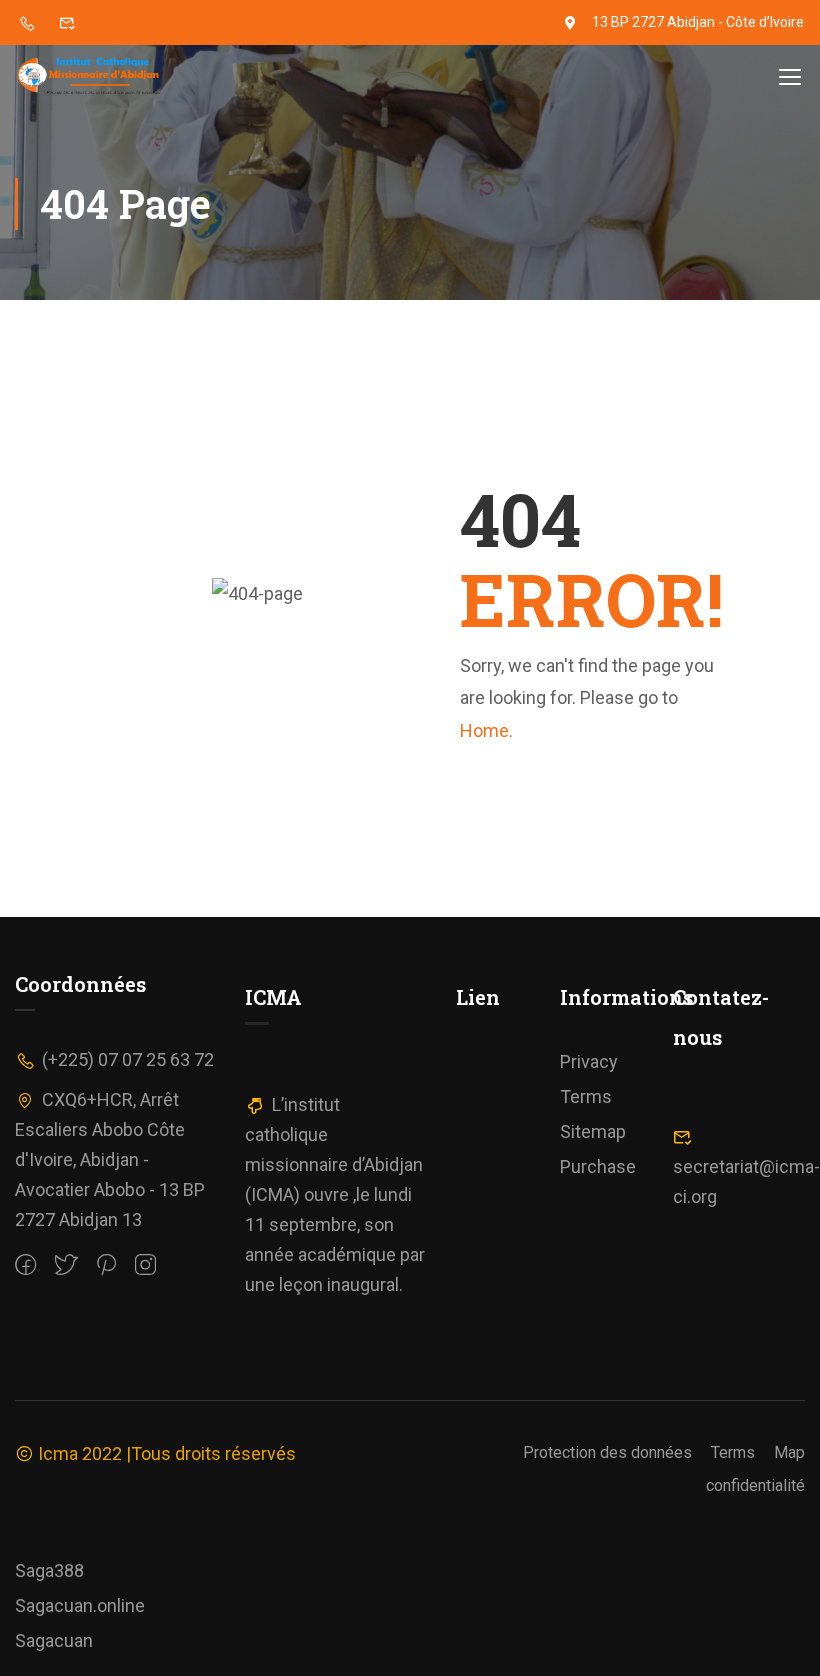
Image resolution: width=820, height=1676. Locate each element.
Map (789, 1452)
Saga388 (49, 1570)
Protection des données (607, 1452)
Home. (486, 730)
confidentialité (755, 1485)
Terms (586, 1096)
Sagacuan (54, 1640)
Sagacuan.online (80, 1605)
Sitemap (593, 1131)
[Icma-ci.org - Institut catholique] (91, 76)
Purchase (598, 1166)
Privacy (589, 1061)
